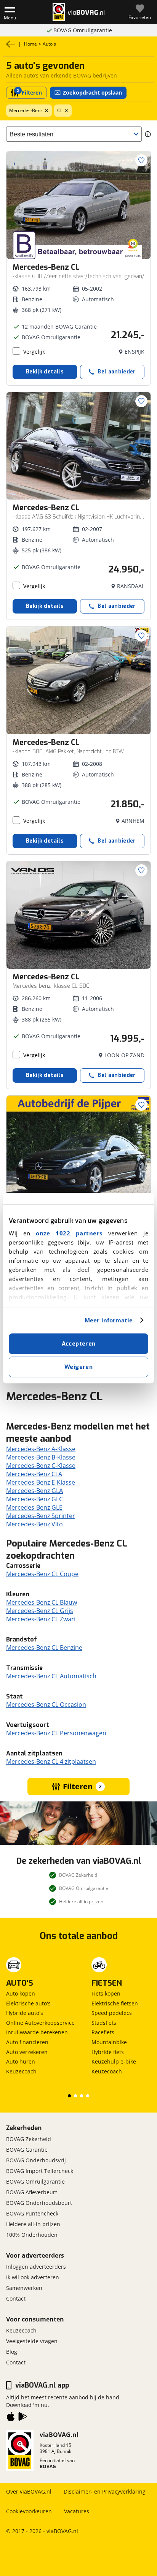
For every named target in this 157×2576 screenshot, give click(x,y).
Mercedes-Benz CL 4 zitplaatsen (51, 1762)
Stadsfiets (104, 2023)
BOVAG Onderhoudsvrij (36, 2160)
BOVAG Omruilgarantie (83, 30)
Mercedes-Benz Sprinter (41, 1516)
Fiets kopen (106, 1993)
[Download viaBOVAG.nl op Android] (23, 2418)
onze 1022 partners (69, 1233)
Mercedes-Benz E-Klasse (41, 1482)
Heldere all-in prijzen (33, 2224)
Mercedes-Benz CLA (34, 1474)
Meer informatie (109, 1320)
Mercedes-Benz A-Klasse (41, 1449)
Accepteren (79, 1344)
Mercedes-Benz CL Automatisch (51, 1676)
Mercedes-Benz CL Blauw (42, 1602)
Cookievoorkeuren (29, 2511)
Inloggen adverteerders (36, 2267)
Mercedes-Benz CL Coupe (42, 1574)
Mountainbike (109, 2042)
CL (60, 110)
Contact (16, 2298)
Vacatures (77, 2511)
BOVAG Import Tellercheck (40, 2171)
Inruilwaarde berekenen (37, 2032)
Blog (12, 2352)
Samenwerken (24, 2288)
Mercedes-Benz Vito (34, 1524)
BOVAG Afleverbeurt (32, 2192)
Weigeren (78, 1367)
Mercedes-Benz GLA (34, 1491)
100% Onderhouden (32, 2235)
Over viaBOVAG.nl (29, 2491)
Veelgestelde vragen (32, 2341)
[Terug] (11, 44)
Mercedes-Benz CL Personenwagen (56, 1733)
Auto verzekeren (27, 2052)
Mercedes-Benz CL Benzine (44, 1648)
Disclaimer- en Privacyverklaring (105, 2491)
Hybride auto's (25, 2013)
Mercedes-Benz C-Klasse (41, 1466)
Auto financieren (27, 2042)
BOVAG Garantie (27, 2150)
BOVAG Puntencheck (32, 2213)
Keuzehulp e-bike (114, 2061)
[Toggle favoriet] (141, 160)
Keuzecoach (21, 2071)
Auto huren (21, 2061)
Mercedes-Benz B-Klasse (41, 1457)
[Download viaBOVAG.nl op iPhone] (11, 2418)
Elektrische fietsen (115, 2003)
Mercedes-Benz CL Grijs (40, 1611)
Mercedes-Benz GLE (34, 1507)
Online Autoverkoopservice (40, 2023)
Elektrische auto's (28, 2003)
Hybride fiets (108, 2052)
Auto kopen (21, 1993)
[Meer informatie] (148, 134)
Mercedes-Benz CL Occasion (46, 1705)
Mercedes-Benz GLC (34, 1499)
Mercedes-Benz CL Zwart (41, 1619)
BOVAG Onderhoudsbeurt (39, 2203)
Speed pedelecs (112, 2013)
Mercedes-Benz (26, 110)
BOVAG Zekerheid (29, 2139)
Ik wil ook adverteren (33, 2277)
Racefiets (103, 2032)
